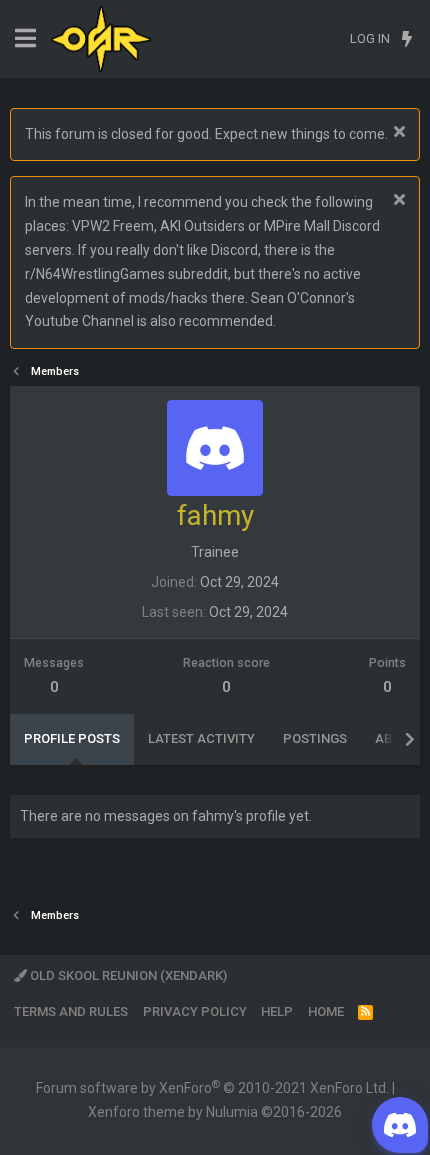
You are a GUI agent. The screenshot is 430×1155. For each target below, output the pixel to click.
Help (277, 1011)
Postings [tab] (315, 738)
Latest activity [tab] (201, 738)
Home (326, 1011)
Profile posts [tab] (72, 738)
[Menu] (25, 38)
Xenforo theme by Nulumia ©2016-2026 (215, 1112)
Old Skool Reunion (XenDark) (127, 975)
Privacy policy (195, 1011)
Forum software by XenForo (212, 1088)
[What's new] (406, 39)
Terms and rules (71, 1011)
